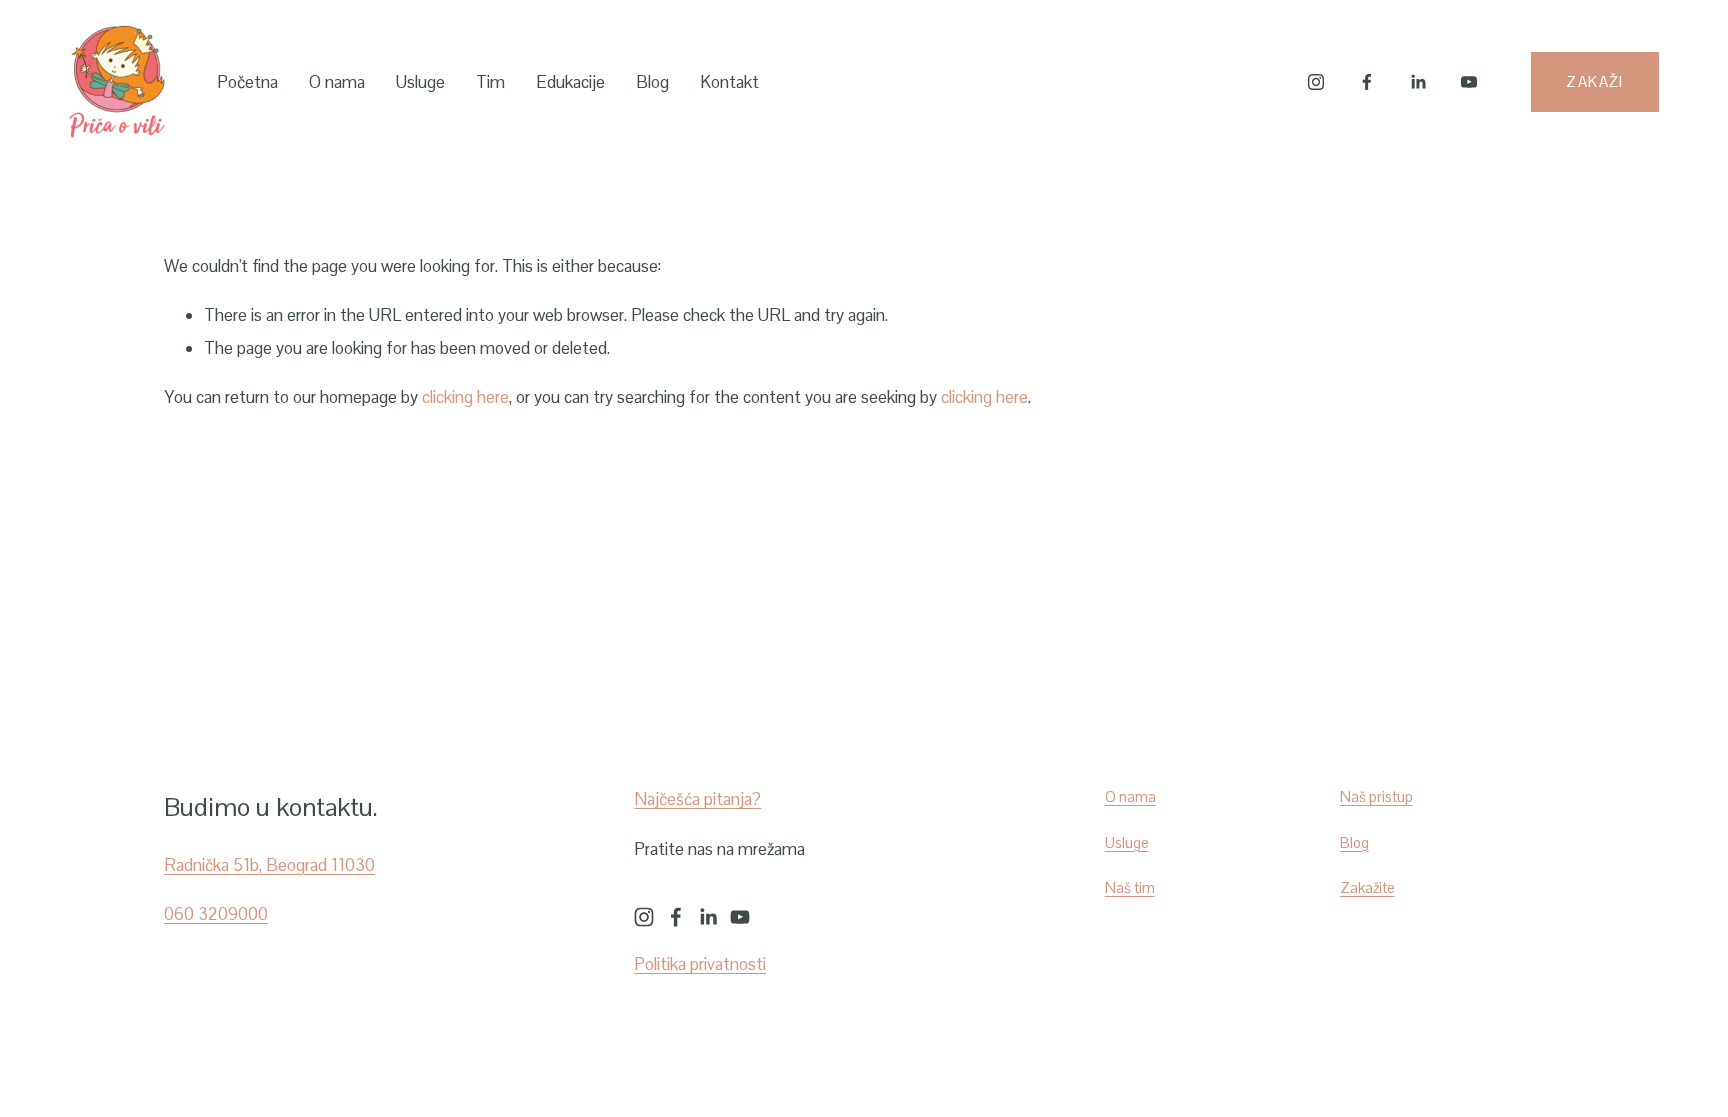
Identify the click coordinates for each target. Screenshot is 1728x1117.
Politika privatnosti (700, 964)
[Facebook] (1367, 82)
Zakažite (1367, 887)
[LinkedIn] (1418, 82)
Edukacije (570, 82)
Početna (247, 82)
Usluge (420, 82)
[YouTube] (1469, 82)
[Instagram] (1316, 82)
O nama (337, 82)
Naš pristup (1376, 796)
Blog (652, 82)
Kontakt (729, 82)
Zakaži (1595, 81)
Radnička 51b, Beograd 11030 (269, 865)
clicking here (465, 397)
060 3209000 (216, 914)
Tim (490, 82)
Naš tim (1130, 887)
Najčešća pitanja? (697, 799)
